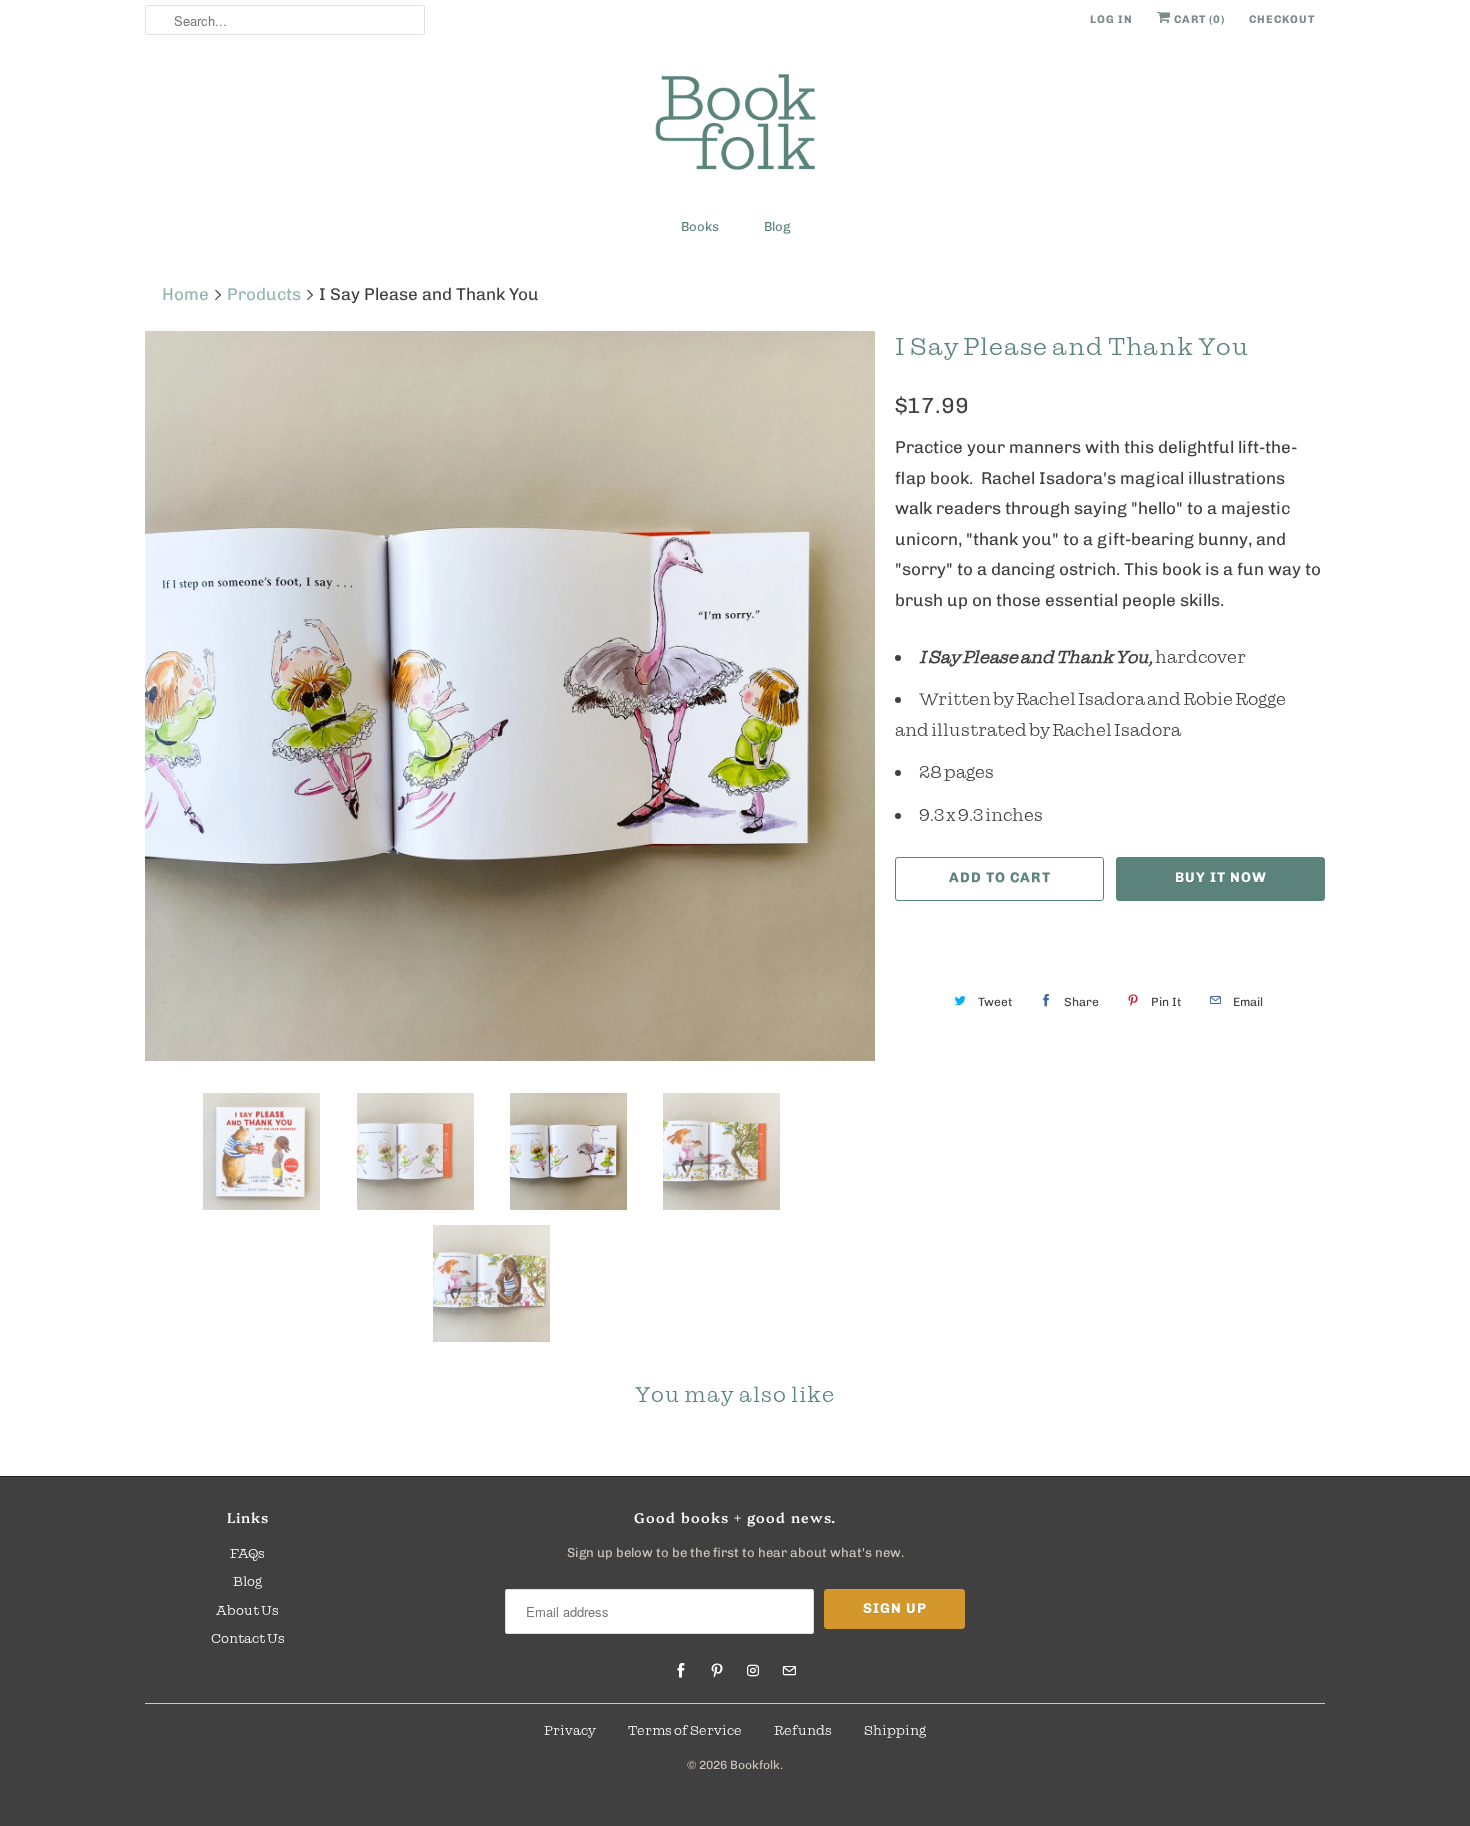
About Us (247, 1610)
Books (700, 226)
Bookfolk (755, 1765)
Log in (1111, 19)
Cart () (1198, 19)
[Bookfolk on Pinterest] (717, 1671)
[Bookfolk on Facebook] (681, 1671)
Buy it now (1221, 877)
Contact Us (248, 1638)
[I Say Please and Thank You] (510, 696)
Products (264, 294)
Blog (777, 226)
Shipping (895, 1730)
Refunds (803, 1730)
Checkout (1282, 19)
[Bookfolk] (735, 125)
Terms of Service (685, 1730)
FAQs (247, 1553)
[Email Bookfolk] (789, 1671)
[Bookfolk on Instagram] (753, 1671)
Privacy (570, 1730)
